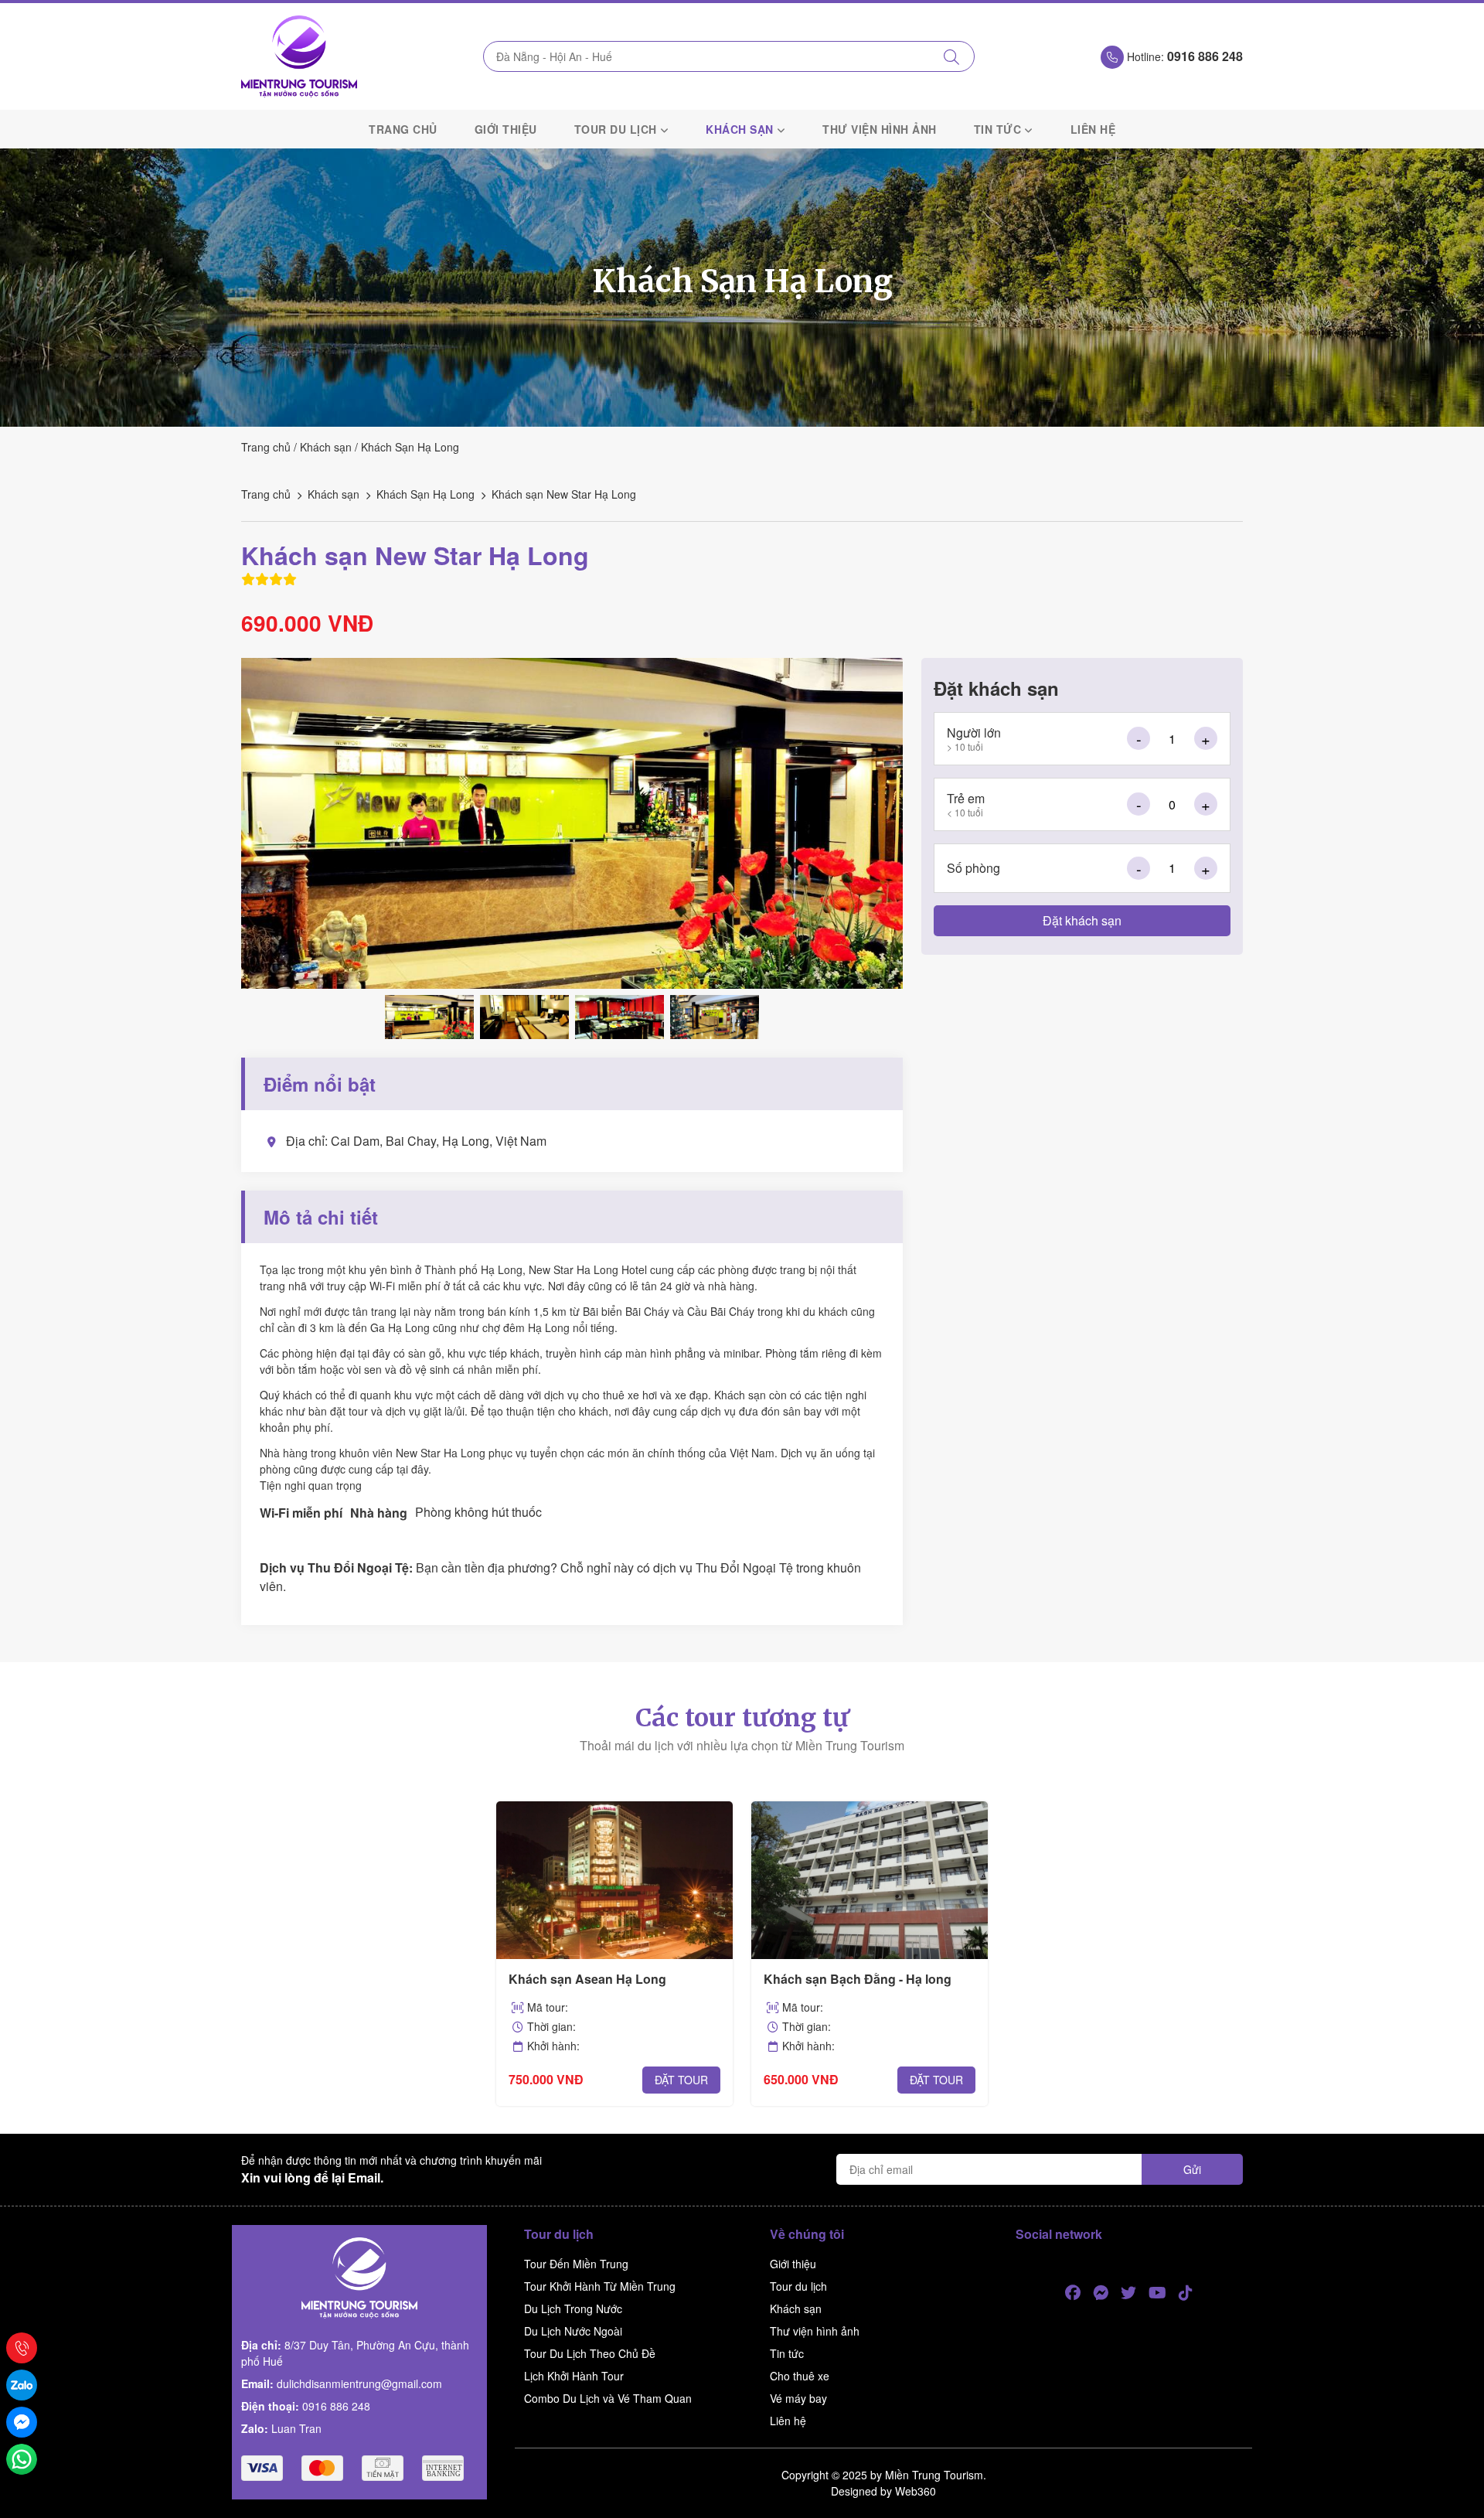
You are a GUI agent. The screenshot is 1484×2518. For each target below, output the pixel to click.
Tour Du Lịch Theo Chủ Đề (590, 2353)
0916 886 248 (336, 2406)
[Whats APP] (22, 2459)
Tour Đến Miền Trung (576, 2264)
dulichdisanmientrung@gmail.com (359, 2383)
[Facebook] (1073, 2293)
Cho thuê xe (800, 2376)
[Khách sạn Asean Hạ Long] (614, 1880)
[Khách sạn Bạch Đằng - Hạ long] (870, 1880)
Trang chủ (403, 129)
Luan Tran (296, 2428)
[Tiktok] (1186, 2293)
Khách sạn (740, 129)
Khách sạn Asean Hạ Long (587, 1979)
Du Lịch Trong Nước (573, 2308)
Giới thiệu (506, 129)
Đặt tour (681, 2080)
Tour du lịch (616, 129)
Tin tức (998, 129)
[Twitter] (1128, 2293)
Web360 (916, 2491)
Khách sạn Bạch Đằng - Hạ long (858, 1979)
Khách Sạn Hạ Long (410, 447)
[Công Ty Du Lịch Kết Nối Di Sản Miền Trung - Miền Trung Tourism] (299, 56)
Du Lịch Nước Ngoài (573, 2331)
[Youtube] (1157, 2293)
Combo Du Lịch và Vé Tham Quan (608, 2398)
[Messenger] (1101, 2293)
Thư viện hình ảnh (880, 129)
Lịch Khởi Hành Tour (574, 2376)
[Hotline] (22, 2348)
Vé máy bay (798, 2398)
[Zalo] (22, 2385)
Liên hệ (1093, 129)
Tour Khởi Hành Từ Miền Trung (600, 2286)
